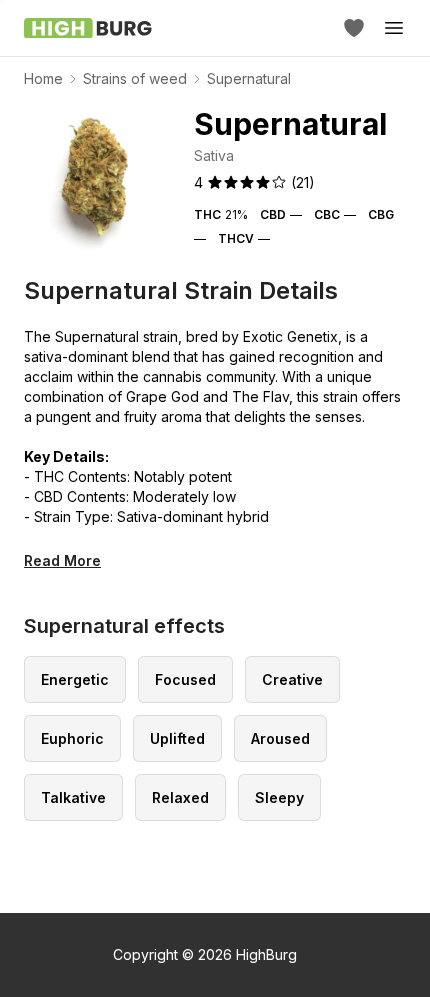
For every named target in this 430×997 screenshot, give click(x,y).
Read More (62, 560)
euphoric (72, 738)
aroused (280, 738)
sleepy (279, 797)
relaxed (180, 797)
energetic (75, 679)
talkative (73, 797)
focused (185, 679)
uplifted (177, 738)
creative (292, 679)
